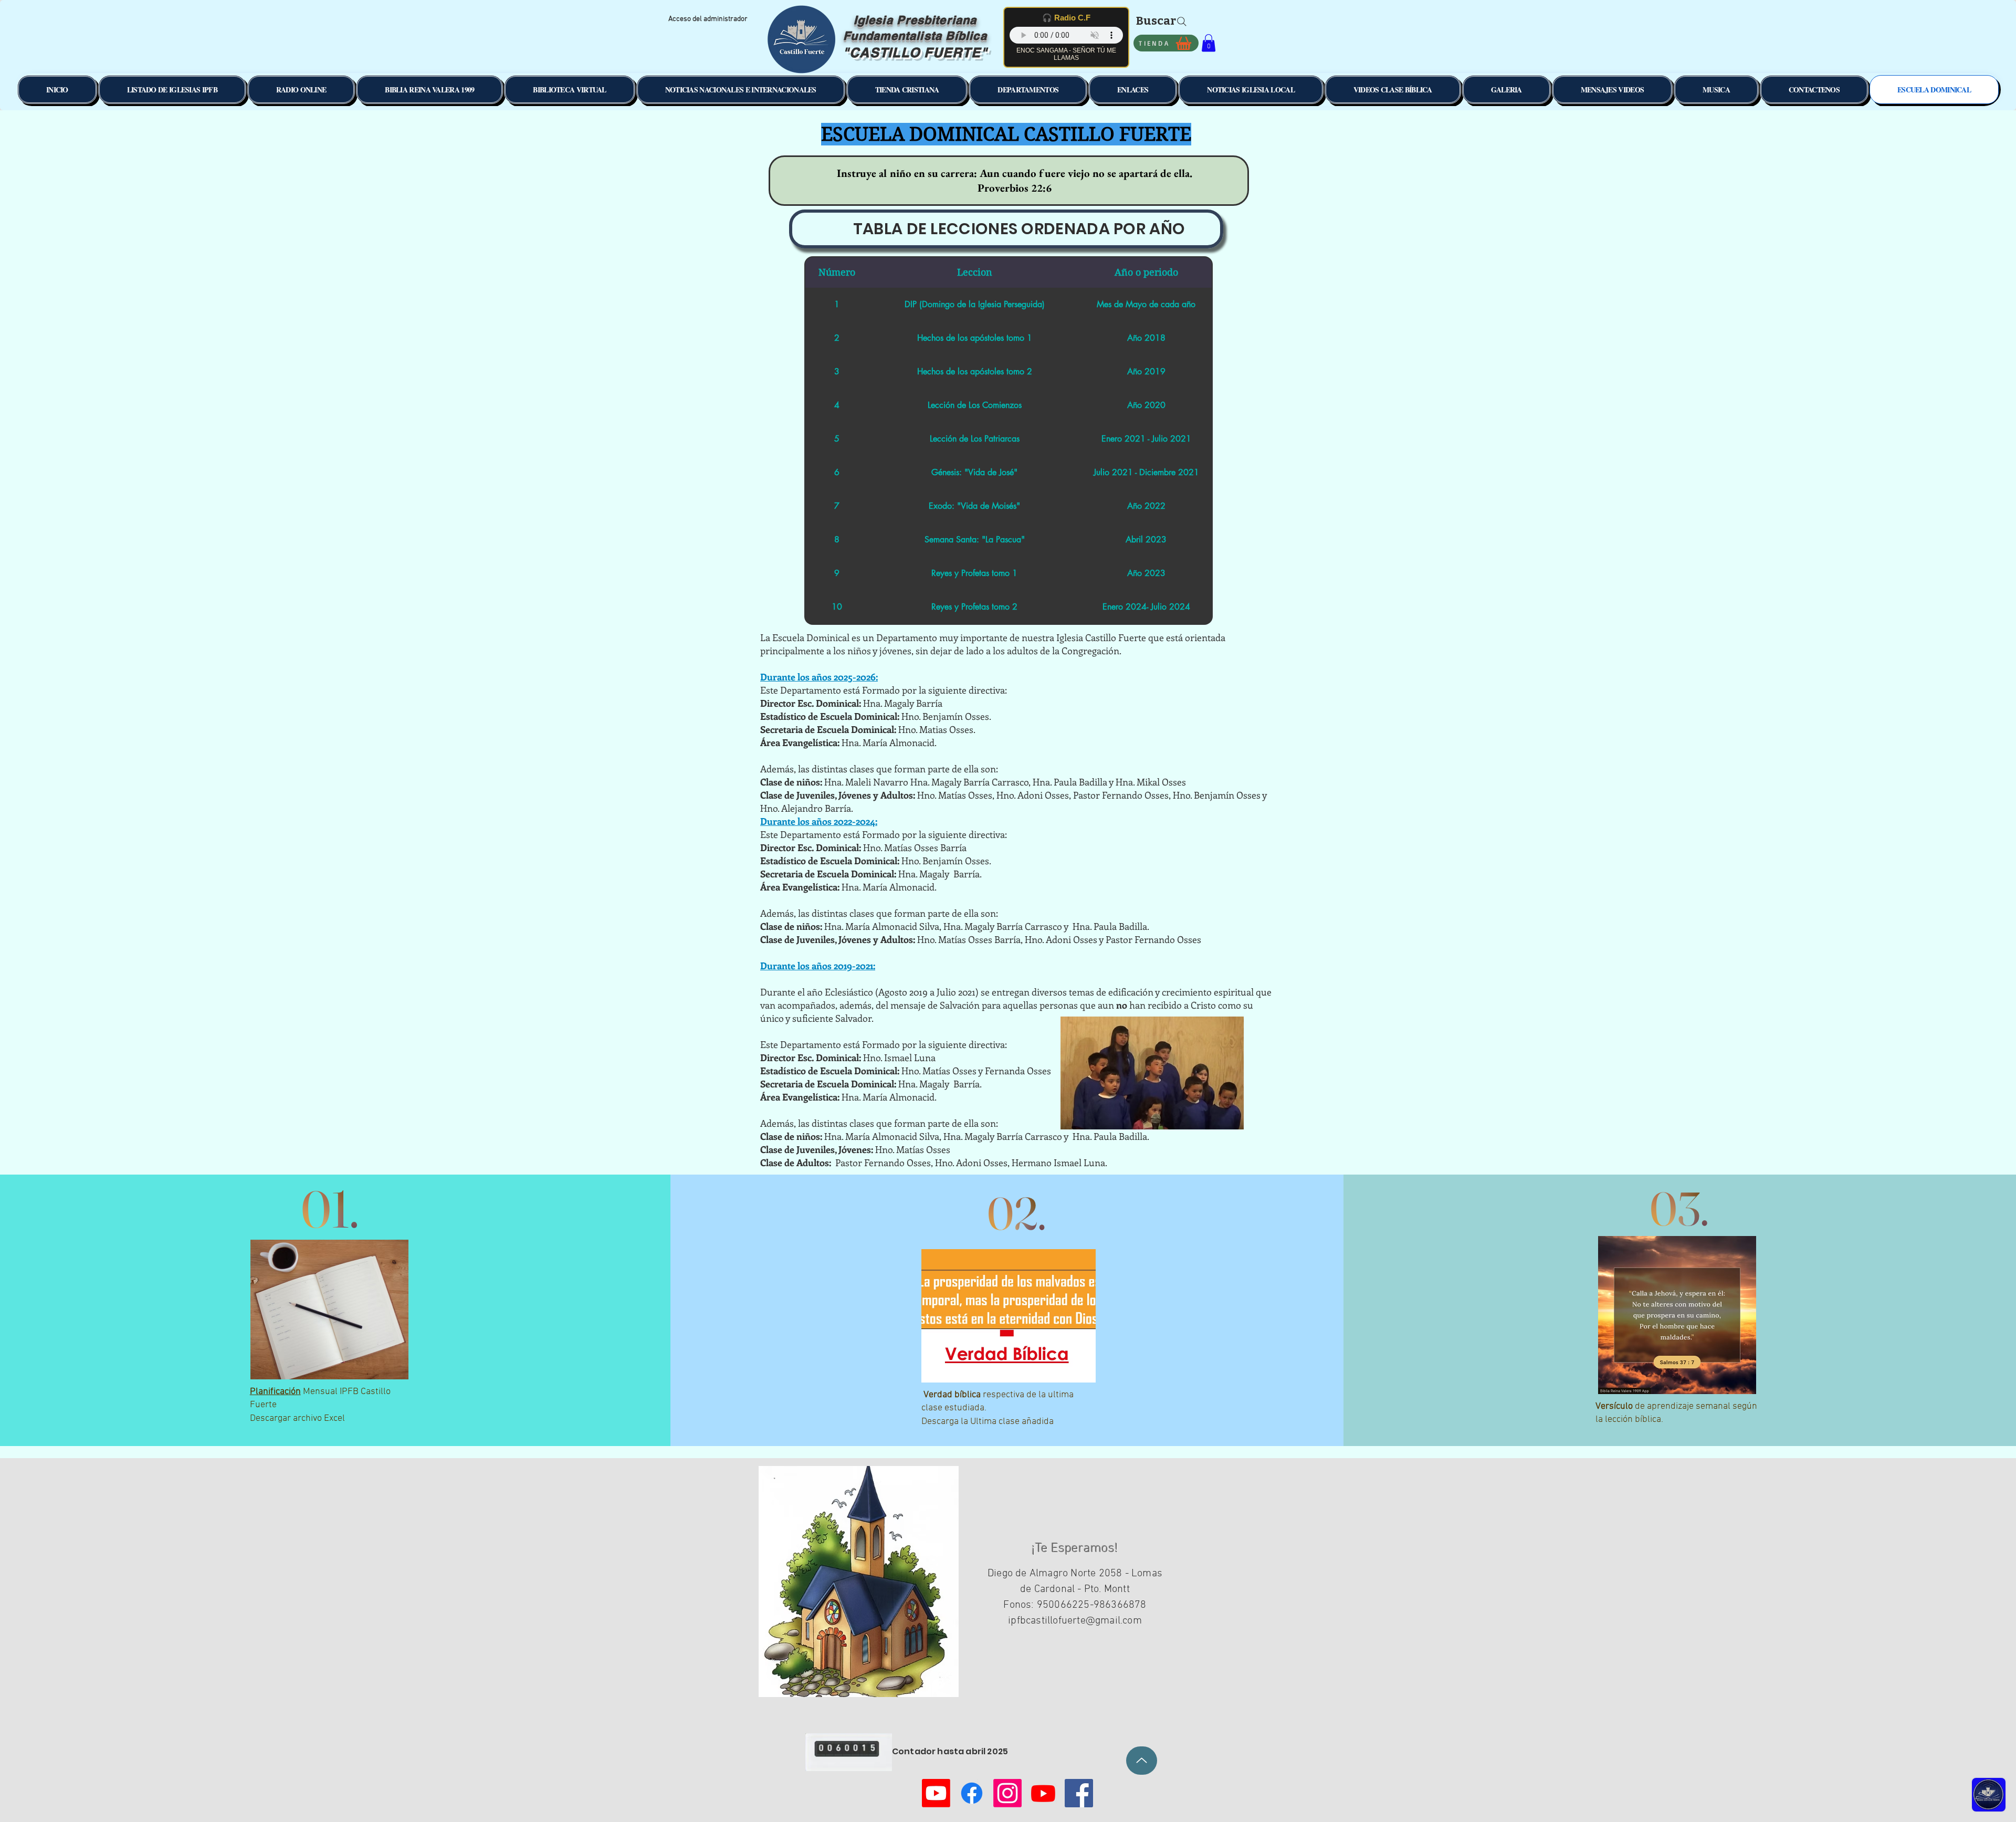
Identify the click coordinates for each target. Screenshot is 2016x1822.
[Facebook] (972, 1793)
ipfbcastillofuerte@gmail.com (1075, 1621)
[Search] (1182, 22)
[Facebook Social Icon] (1079, 1793)
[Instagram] (1007, 1793)
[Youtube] (936, 1793)
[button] (1209, 43)
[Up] (1142, 1761)
